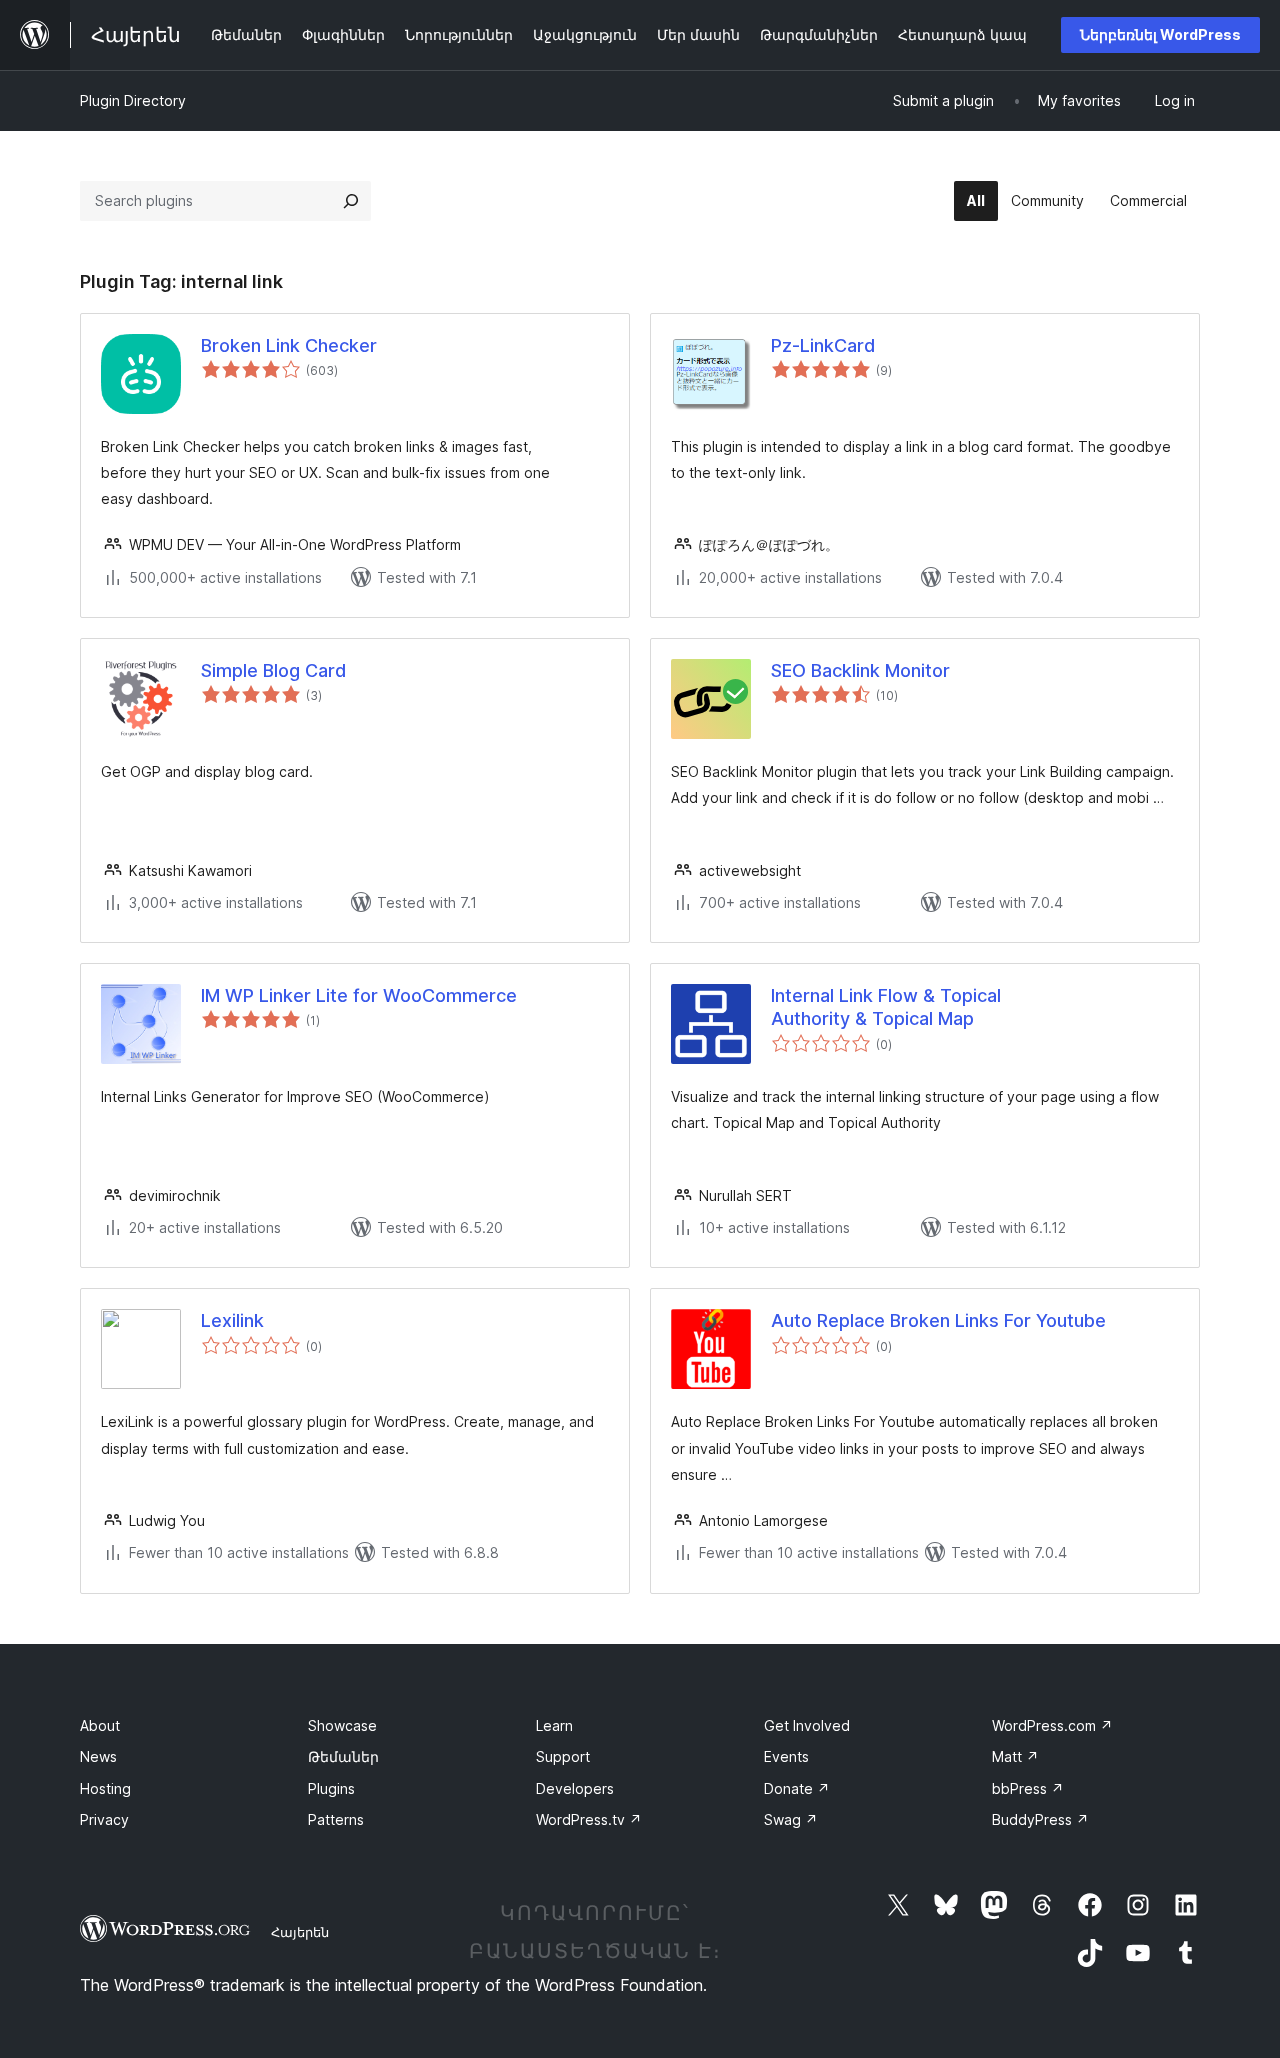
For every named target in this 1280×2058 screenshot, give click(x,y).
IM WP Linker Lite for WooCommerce (359, 995)
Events (786, 1756)
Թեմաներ (343, 1756)
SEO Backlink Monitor (860, 670)
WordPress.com (1052, 1725)
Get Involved (807, 1725)
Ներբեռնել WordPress (1160, 34)
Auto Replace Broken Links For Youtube (938, 1320)
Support (563, 1756)
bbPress (1028, 1788)
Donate (797, 1788)
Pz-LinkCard (823, 345)
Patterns (336, 1819)
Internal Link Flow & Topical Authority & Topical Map (886, 1007)
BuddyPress (1040, 1819)
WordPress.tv (589, 1819)
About (100, 1725)
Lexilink (232, 1320)
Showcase (342, 1725)
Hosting (105, 1788)
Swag (791, 1819)
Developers (575, 1788)
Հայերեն (300, 1932)
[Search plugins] (351, 201)
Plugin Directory (133, 100)
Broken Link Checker (289, 345)
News (98, 1756)
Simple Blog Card (273, 670)
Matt (1015, 1756)
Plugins (331, 1788)
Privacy (104, 1819)
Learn (554, 1725)
